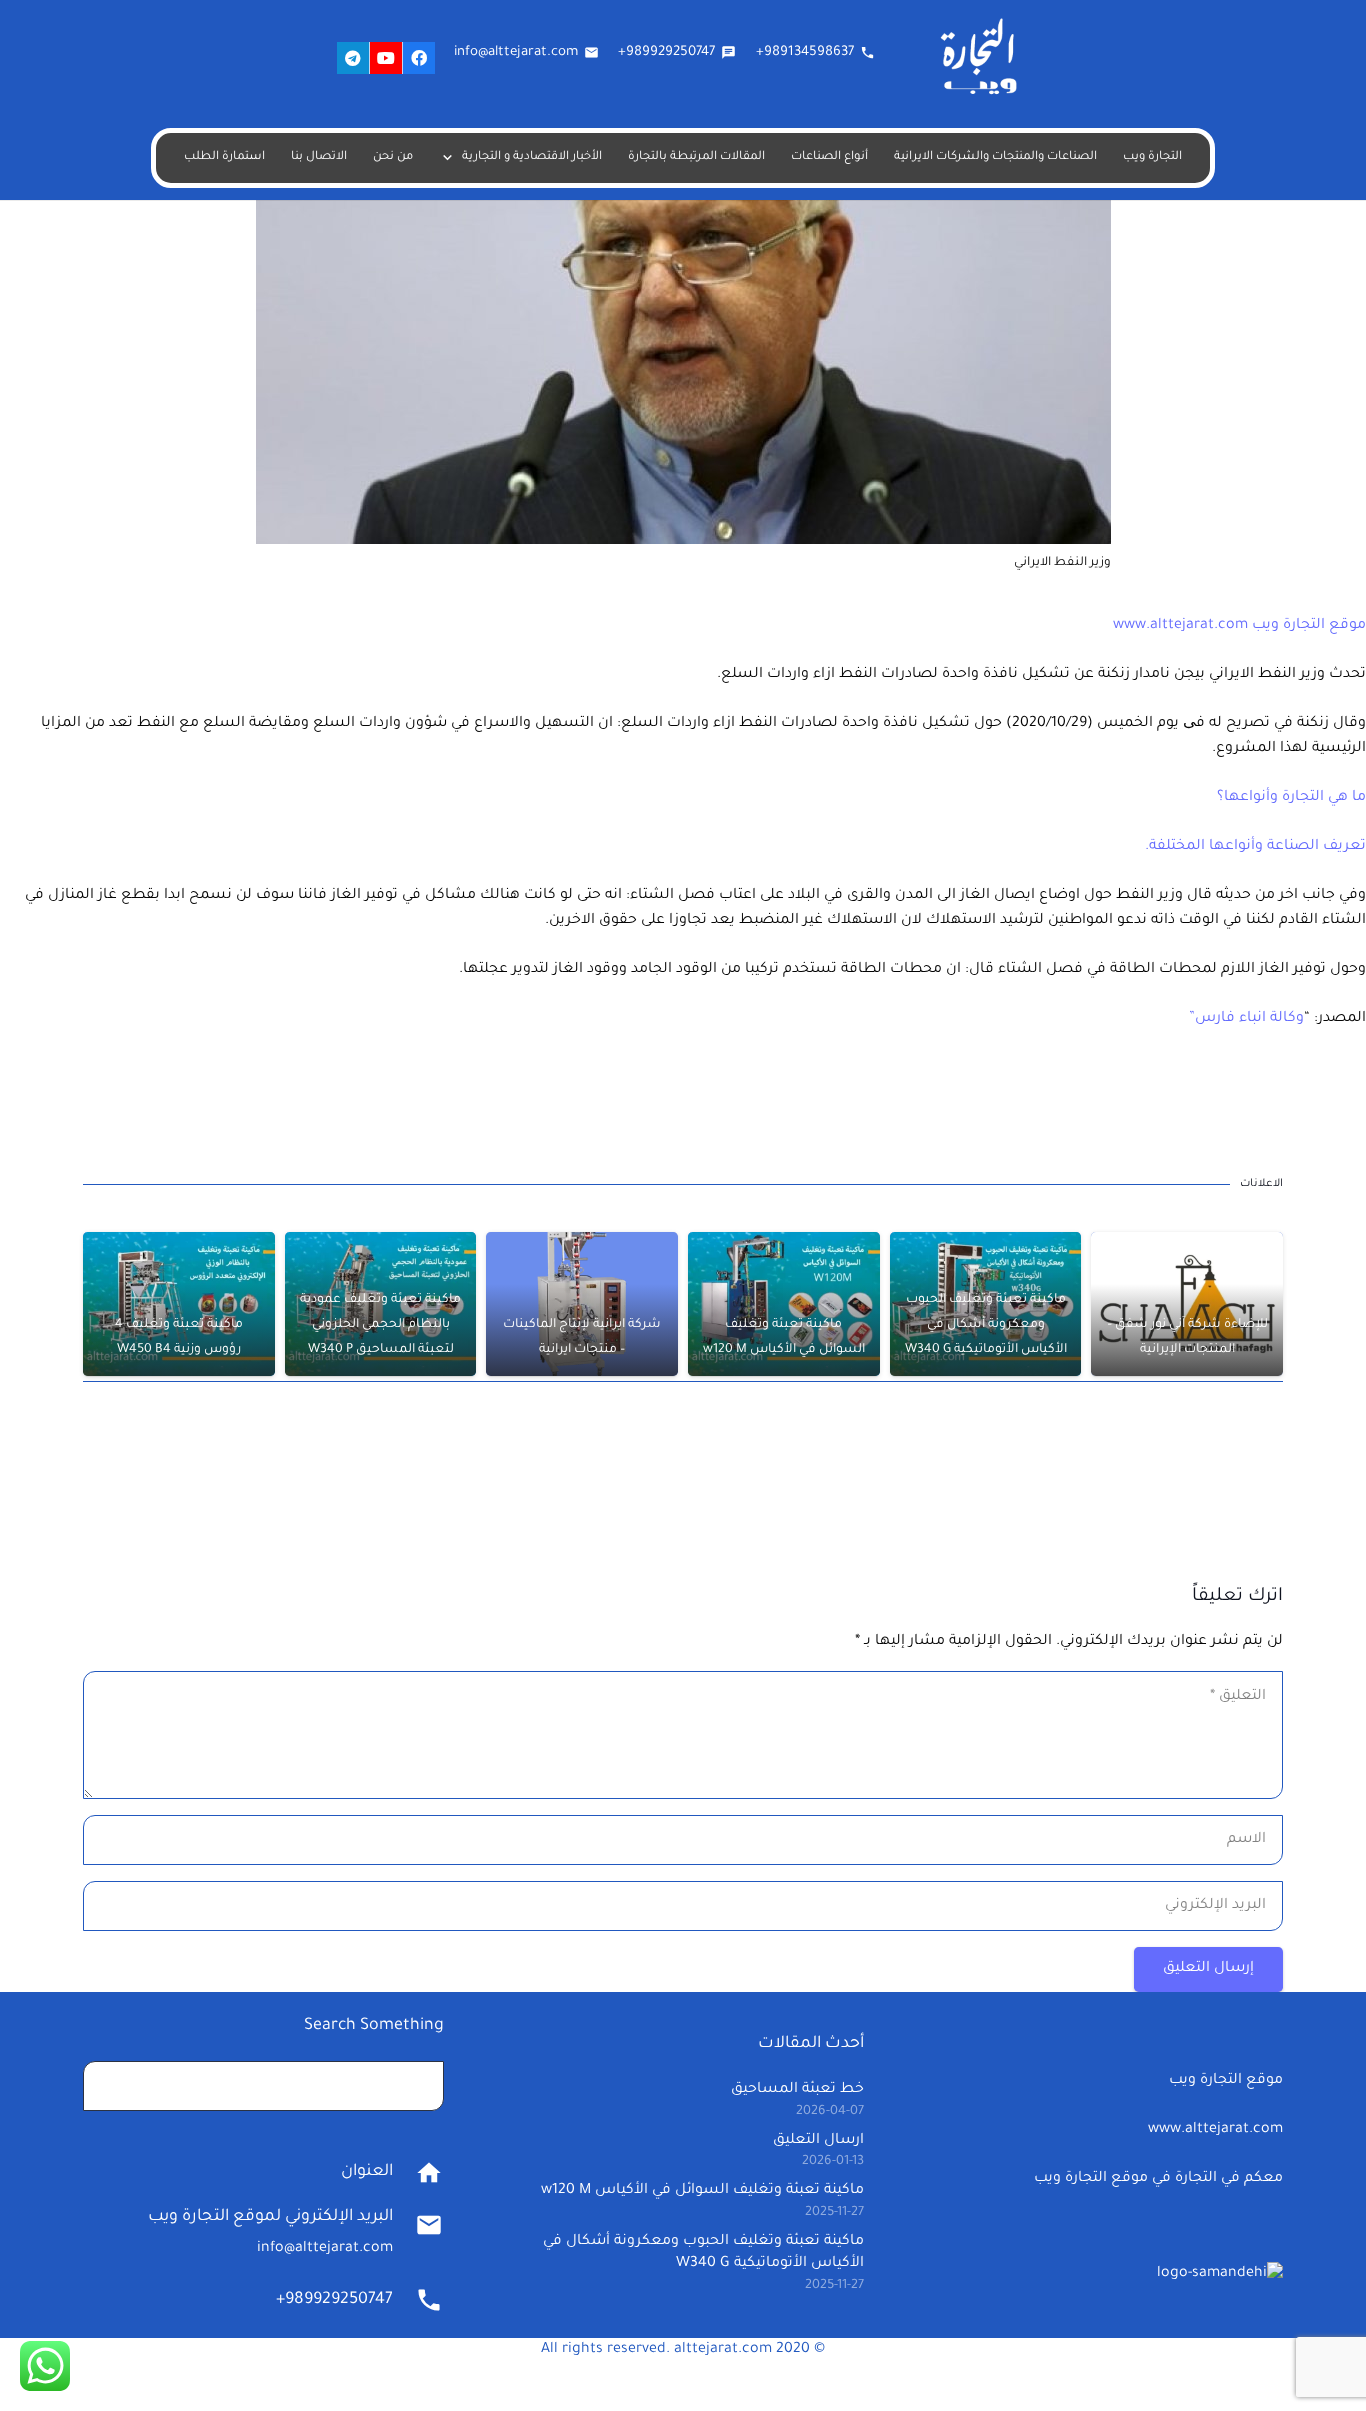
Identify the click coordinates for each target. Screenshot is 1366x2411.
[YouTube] (386, 58)
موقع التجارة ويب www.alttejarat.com (1239, 626)
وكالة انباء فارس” (1246, 1019)
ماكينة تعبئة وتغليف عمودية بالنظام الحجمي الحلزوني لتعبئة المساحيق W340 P (380, 1325)
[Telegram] (353, 58)
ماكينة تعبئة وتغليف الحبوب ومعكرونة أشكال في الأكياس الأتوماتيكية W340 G (986, 1325)
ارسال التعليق (818, 2141)
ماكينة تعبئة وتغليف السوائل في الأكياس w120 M (702, 2191)
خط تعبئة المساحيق (797, 2090)
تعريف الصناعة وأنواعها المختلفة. (1255, 847)
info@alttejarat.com (325, 2249)
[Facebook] (419, 58)
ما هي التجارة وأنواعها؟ (1291, 798)
